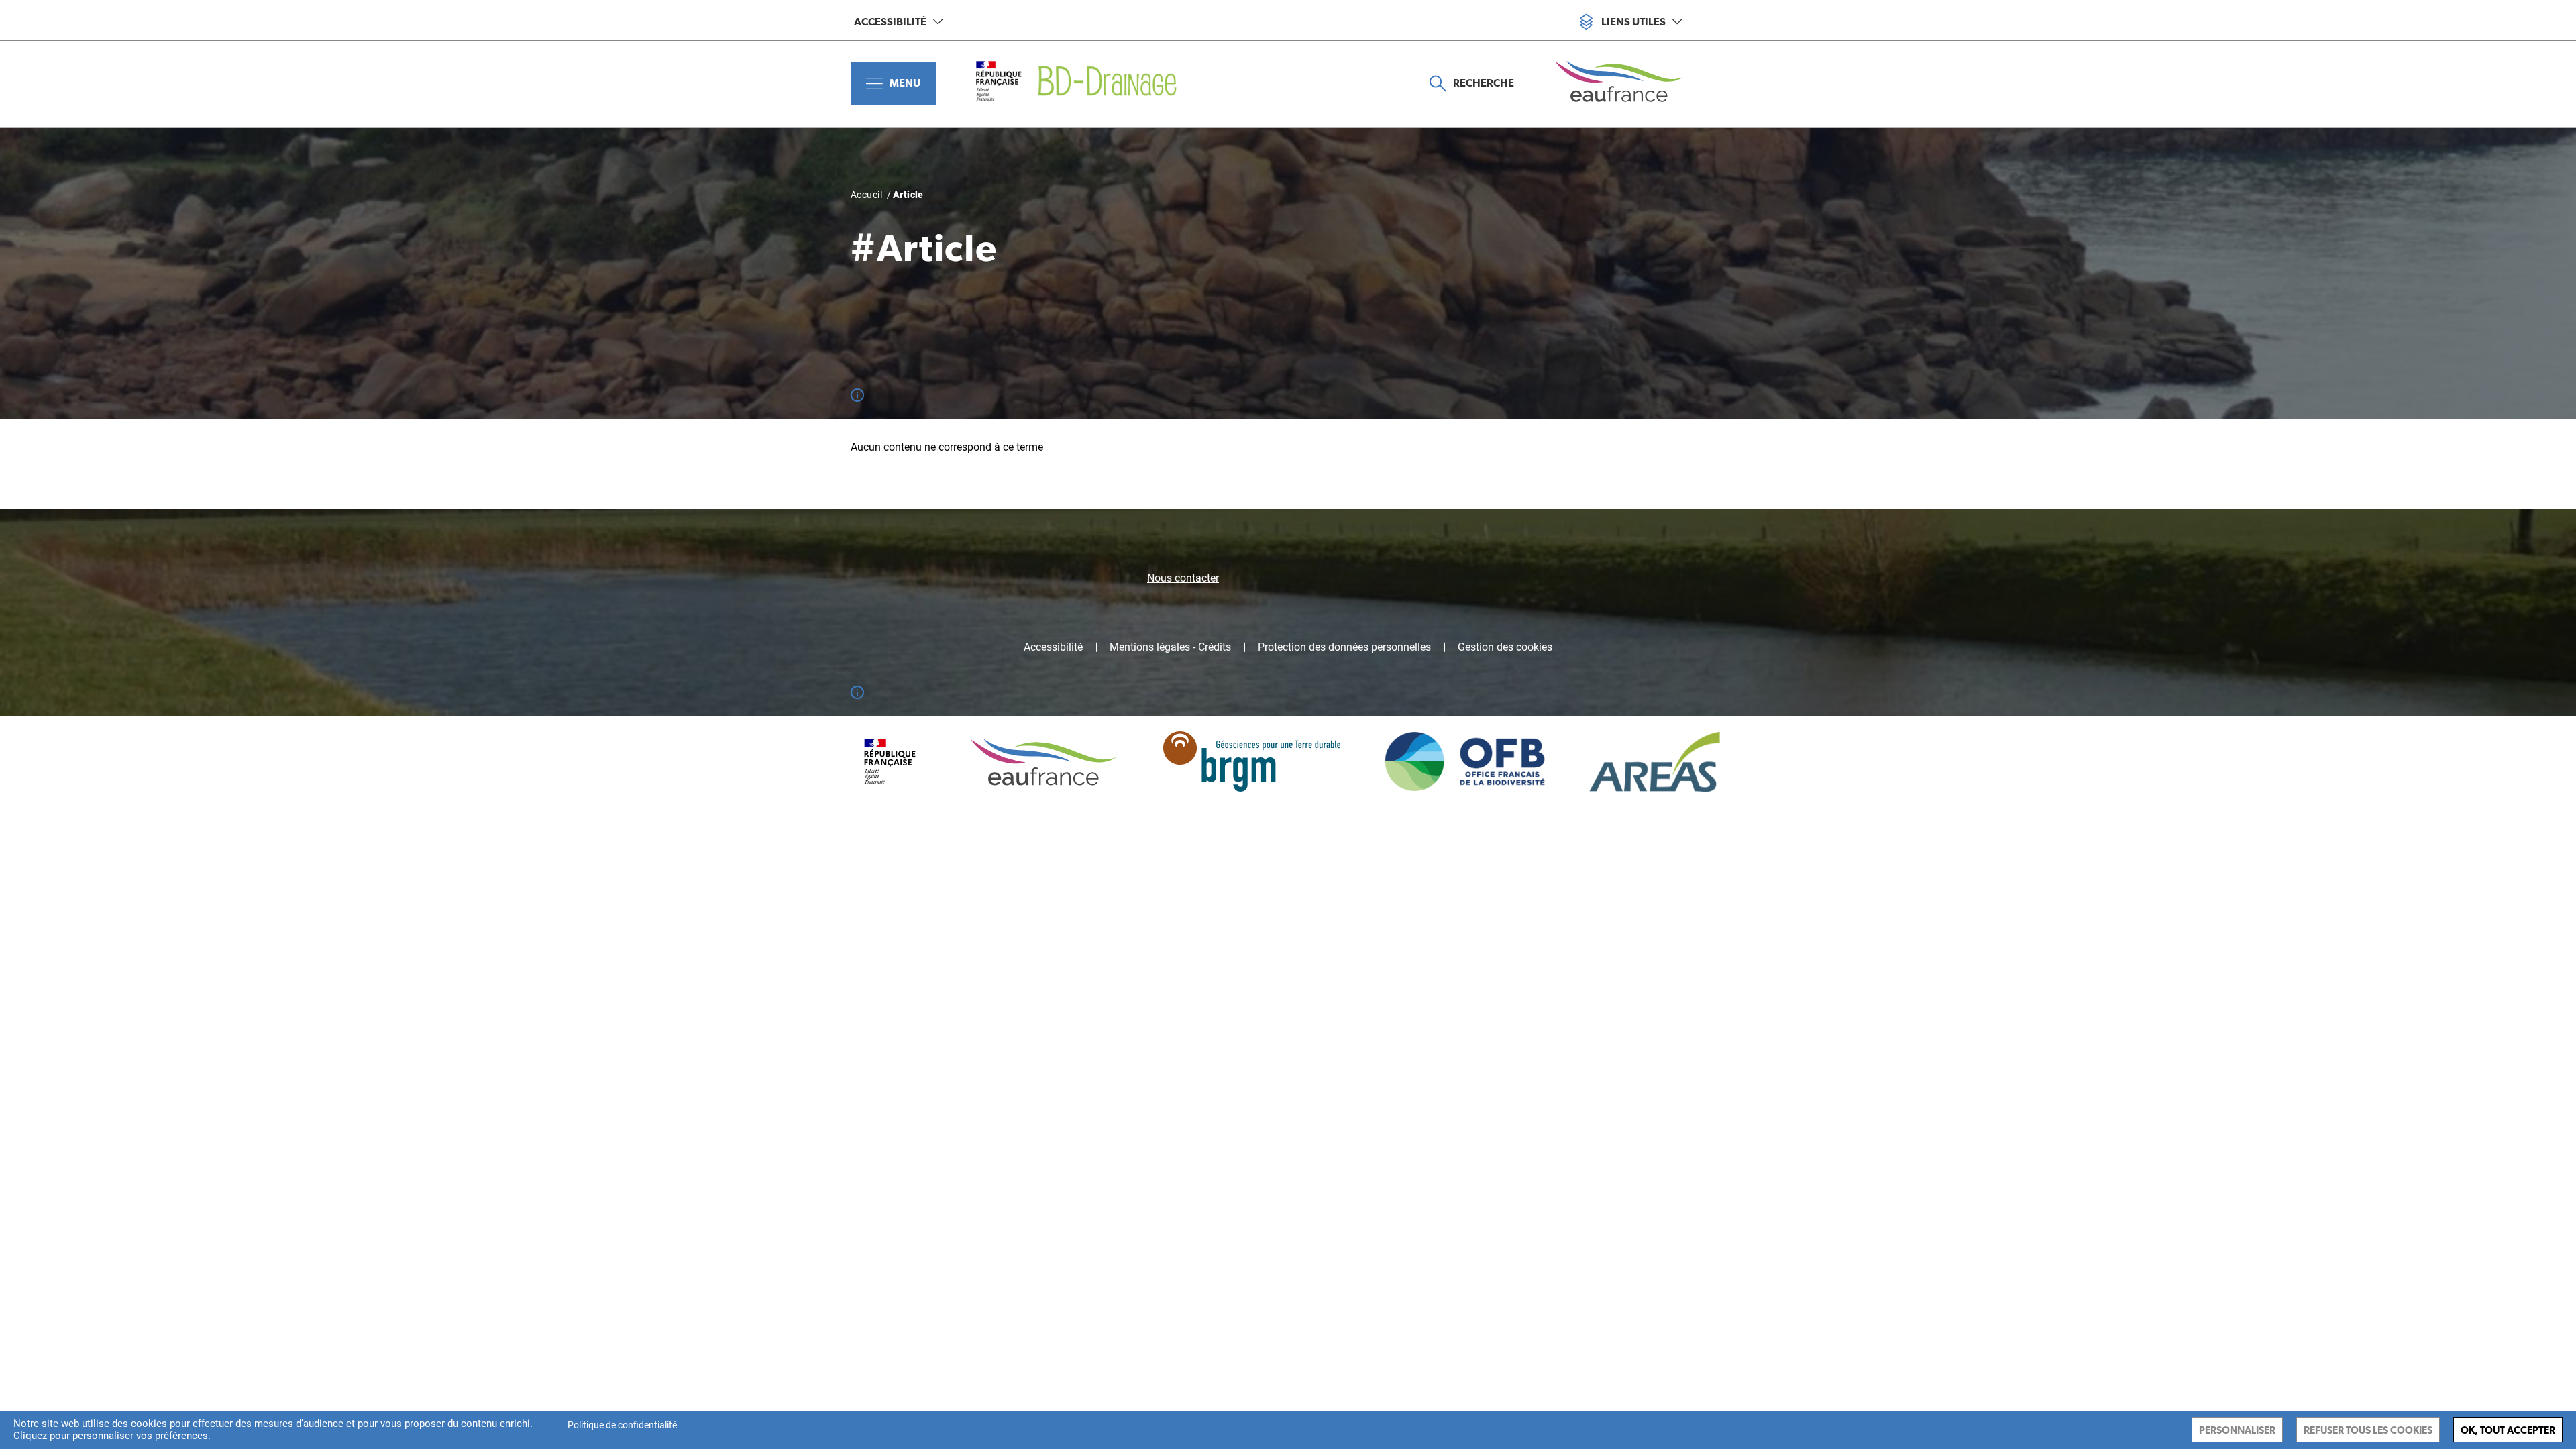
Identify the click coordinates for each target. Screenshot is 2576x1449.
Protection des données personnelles (1344, 647)
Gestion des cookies (1505, 647)
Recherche (1484, 83)
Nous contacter (1183, 578)
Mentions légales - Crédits (1170, 647)
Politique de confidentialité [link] (622, 1425)
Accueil (866, 195)
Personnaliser (2237, 1430)
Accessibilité (890, 22)
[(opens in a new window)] (1629, 83)
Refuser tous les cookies (2368, 1430)
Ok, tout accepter (2508, 1430)
